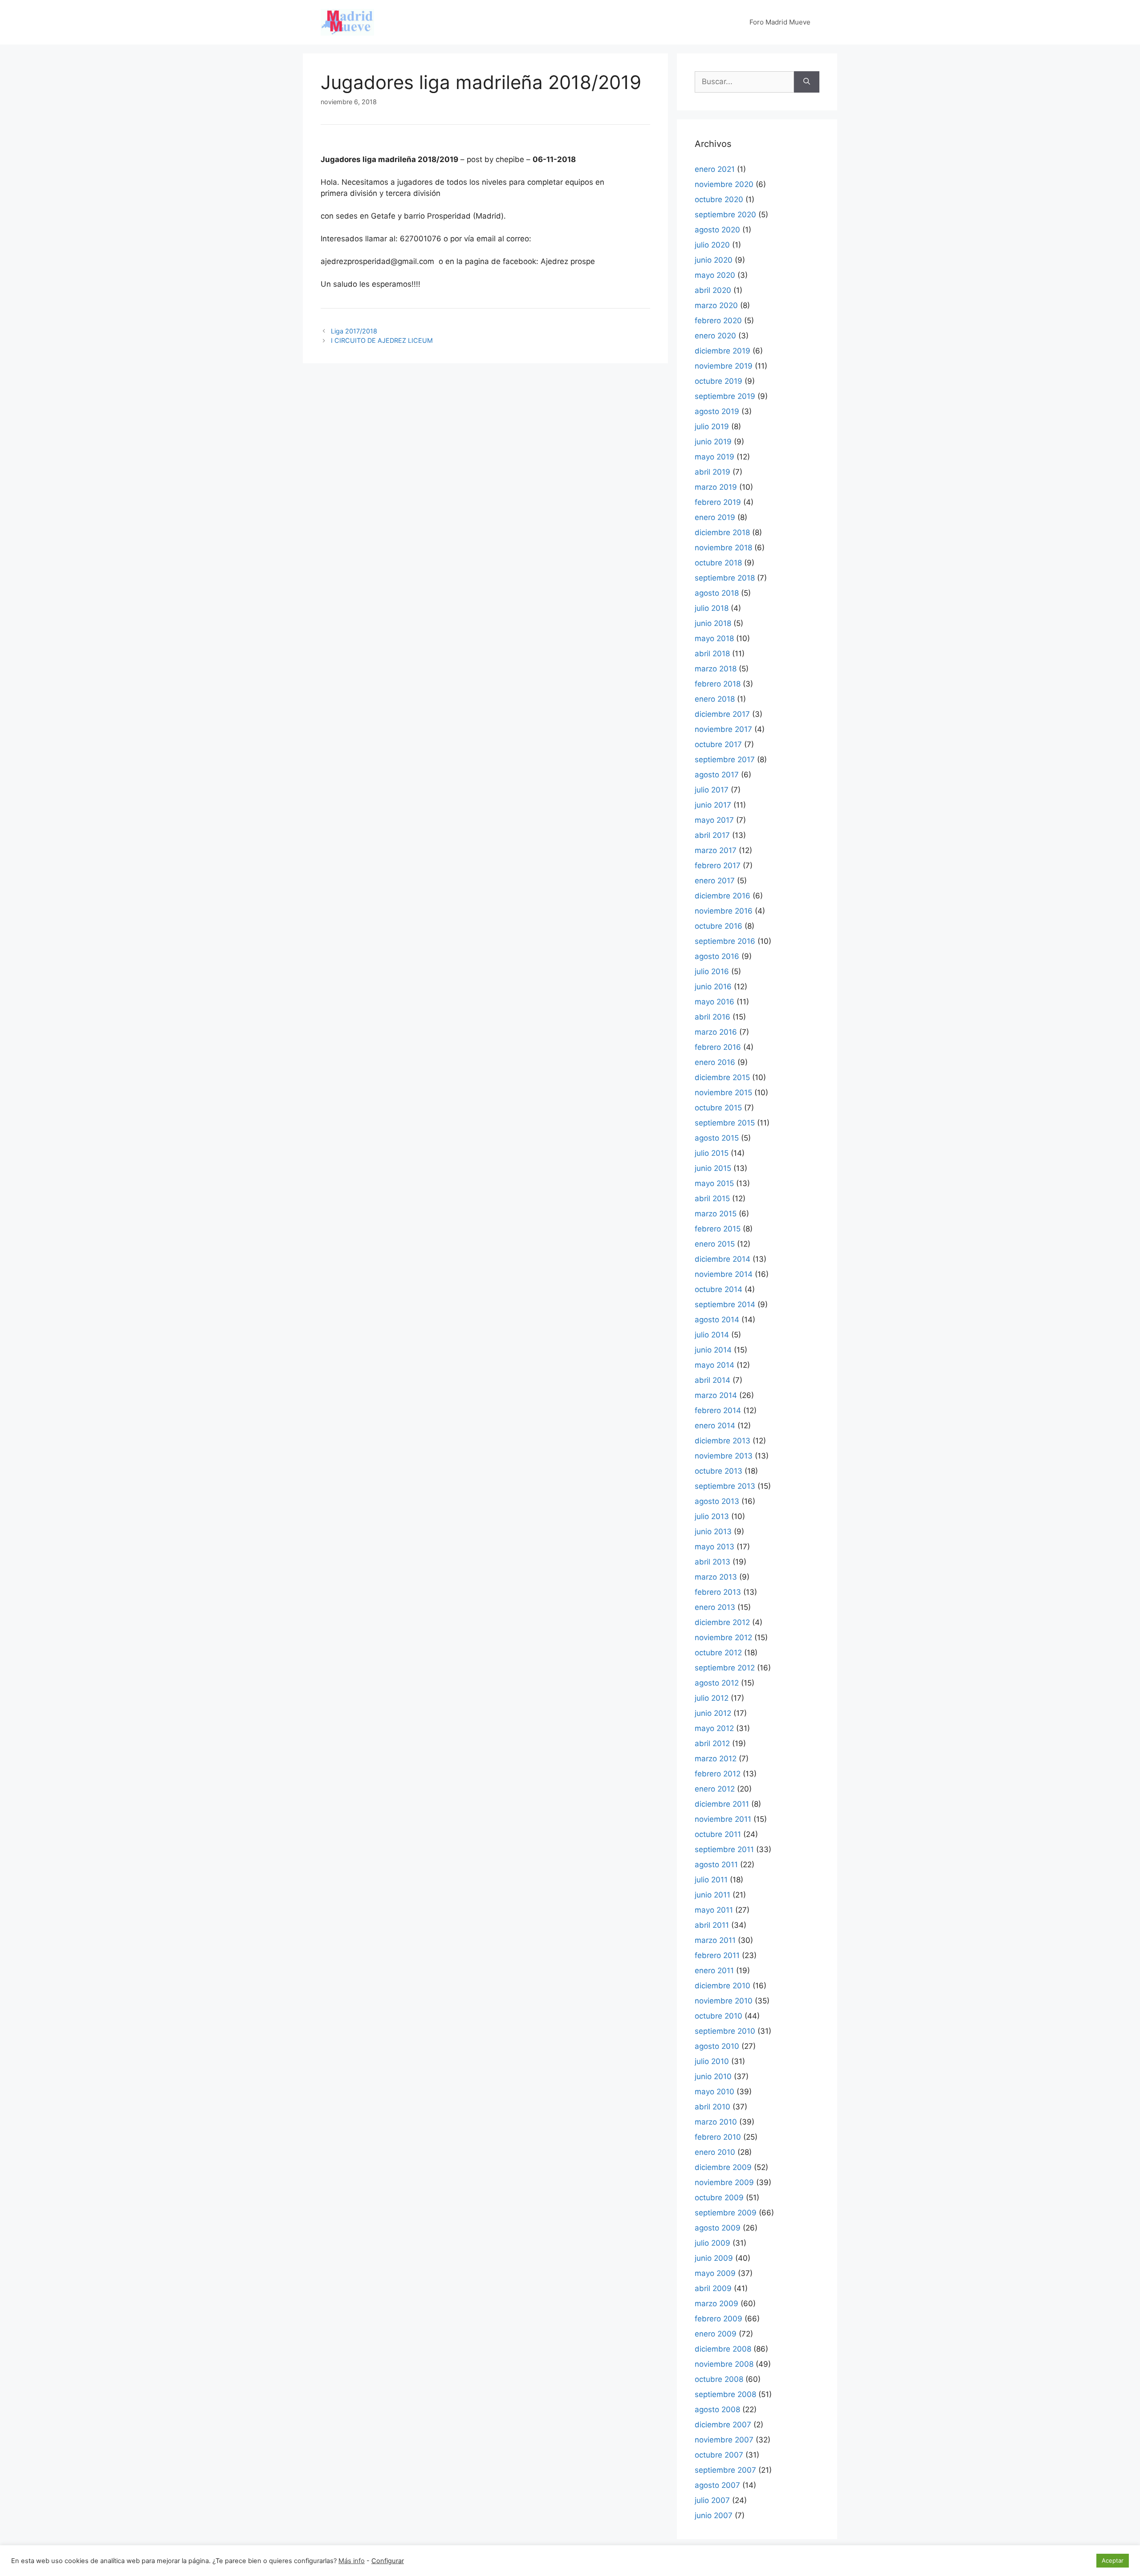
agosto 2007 (717, 2485)
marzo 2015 (716, 1214)
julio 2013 (712, 1516)
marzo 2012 (716, 1759)
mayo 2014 (715, 1365)
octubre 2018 (718, 563)
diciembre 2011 (722, 1804)
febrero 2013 (718, 1592)
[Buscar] (807, 82)
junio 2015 (713, 1168)
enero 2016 (715, 1062)
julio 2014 (712, 1335)
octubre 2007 (719, 2455)
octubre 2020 (719, 199)
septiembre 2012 (725, 1668)
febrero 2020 (718, 321)
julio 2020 (712, 245)
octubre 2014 (719, 1289)
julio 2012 (712, 1698)
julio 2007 (712, 2500)
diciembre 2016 (723, 896)
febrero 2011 (717, 1955)
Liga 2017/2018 (354, 331)
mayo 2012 (714, 1728)
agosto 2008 (717, 2409)
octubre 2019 (719, 381)
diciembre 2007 (723, 2425)
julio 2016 (712, 971)
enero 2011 (714, 1971)
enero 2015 (715, 1244)
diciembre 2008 (723, 2349)
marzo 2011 (715, 1940)
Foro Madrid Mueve (780, 22)
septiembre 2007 (725, 2470)
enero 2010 (715, 2152)
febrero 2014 (718, 1410)
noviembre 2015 (723, 1093)
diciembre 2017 (722, 714)
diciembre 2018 (722, 532)
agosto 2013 (717, 1501)
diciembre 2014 (723, 1259)
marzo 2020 (716, 305)
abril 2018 (712, 654)
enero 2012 (715, 1789)
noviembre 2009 (724, 2182)
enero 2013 (715, 1607)
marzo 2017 (716, 850)
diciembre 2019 (723, 351)
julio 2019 (712, 427)
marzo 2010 (716, 2122)
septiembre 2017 (725, 760)
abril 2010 (712, 2107)
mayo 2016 (715, 1002)
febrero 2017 (718, 865)
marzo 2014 (716, 1395)
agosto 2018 (717, 593)
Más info (352, 2561)
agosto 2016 (717, 956)
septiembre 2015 (725, 1123)
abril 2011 (712, 1925)
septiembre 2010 (725, 2031)
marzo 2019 (716, 487)
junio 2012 (713, 1713)
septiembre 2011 (724, 1849)
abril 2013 (712, 1562)
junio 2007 (714, 2515)
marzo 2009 (717, 2304)
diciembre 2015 (722, 1077)
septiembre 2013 (725, 1486)
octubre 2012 (718, 1653)
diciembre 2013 (723, 1441)
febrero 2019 (718, 502)
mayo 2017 (714, 820)
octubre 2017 (718, 744)
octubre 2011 (718, 1834)
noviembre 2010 (724, 2001)
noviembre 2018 (723, 548)
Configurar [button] (388, 2561)
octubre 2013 (719, 1471)
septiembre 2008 (725, 2394)
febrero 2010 (718, 2137)
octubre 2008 (719, 2379)
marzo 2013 (716, 1577)
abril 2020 (713, 290)
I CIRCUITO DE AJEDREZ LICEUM (382, 340)
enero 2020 (715, 336)
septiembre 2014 (725, 1304)
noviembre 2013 (724, 1456)
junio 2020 (714, 260)
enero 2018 (715, 699)
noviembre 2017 (723, 729)
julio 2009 (712, 2243)
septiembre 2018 (725, 578)
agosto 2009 (718, 2228)
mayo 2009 (715, 2273)
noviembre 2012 (723, 1637)
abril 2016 (712, 1017)
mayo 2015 (714, 1183)
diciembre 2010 (723, 1986)
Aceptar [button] (1113, 2560)
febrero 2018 (718, 684)
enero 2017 (715, 881)
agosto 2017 (717, 775)
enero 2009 (716, 2334)
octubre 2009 (719, 2198)
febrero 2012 (718, 1774)
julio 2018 (712, 608)
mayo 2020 (715, 275)
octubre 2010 (719, 2016)
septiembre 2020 (725, 215)
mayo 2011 (714, 1910)
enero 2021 (715, 169)
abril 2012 (712, 1743)
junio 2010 (713, 2076)
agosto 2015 (717, 1138)
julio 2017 (712, 790)
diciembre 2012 (722, 1622)
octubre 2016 (719, 926)
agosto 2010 (717, 2046)
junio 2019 (713, 442)
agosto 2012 (717, 1683)
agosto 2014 (717, 1320)
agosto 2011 (716, 1865)
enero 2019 (715, 517)
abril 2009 (713, 2288)
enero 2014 (715, 1426)
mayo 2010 (715, 2092)
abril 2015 (712, 1199)
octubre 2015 (718, 1108)
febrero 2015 (718, 1229)
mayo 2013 (715, 1547)
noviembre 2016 (724, 911)
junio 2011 (712, 1895)
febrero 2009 (719, 2319)
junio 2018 (713, 623)
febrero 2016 (718, 1047)
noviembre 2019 (724, 366)
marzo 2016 (716, 1032)
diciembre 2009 (723, 2167)
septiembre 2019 (725, 396)
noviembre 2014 (724, 1274)
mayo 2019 (715, 457)
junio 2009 (714, 2258)
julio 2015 (712, 1153)
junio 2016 (713, 987)
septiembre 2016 (725, 941)
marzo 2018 (716, 669)
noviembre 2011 (723, 1819)
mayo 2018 (714, 638)
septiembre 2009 (726, 2213)
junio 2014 (713, 1350)
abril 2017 (712, 835)
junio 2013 (713, 1532)
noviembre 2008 (724, 2364)
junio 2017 (713, 805)
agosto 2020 (717, 230)
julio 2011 (711, 1880)
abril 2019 (712, 472)
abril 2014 (712, 1380)
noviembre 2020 (724, 184)
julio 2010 (712, 2061)
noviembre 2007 (724, 2440)
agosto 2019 (717, 411)
